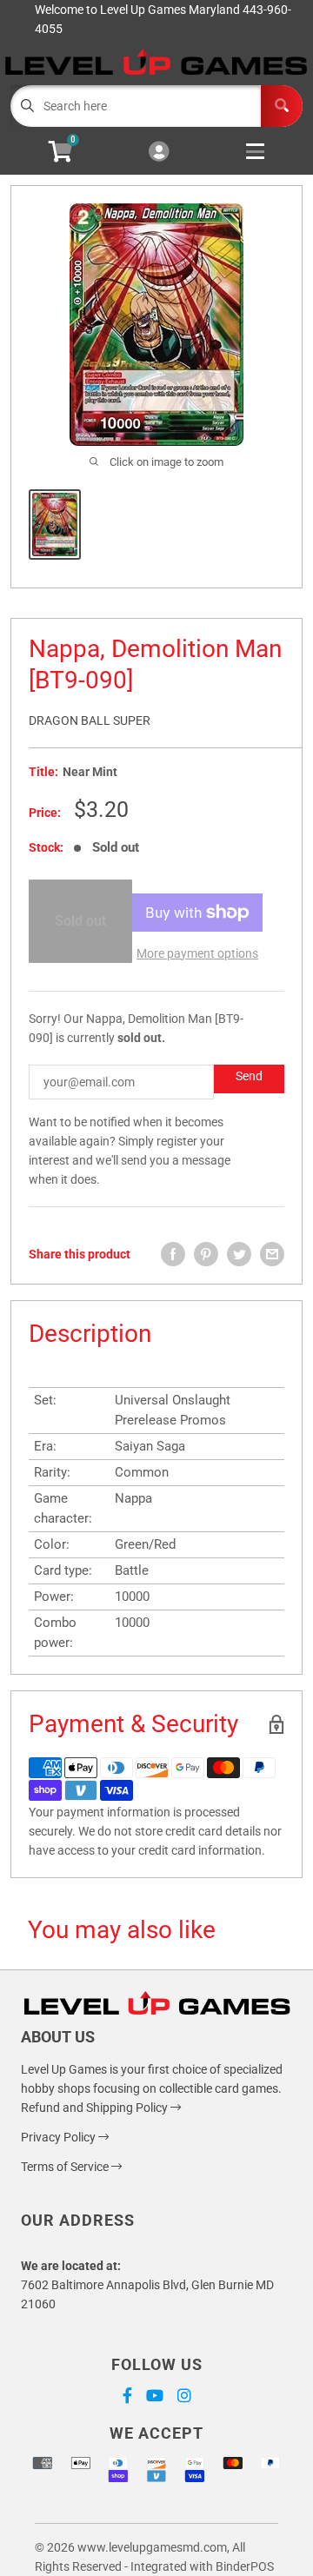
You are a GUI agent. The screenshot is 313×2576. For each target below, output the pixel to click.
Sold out (80, 921)
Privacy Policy (60, 2137)
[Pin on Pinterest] (206, 1254)
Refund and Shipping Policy (96, 2108)
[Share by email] (272, 1254)
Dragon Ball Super (90, 720)
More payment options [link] (197, 953)
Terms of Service (66, 2167)
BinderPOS (245, 2566)
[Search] (282, 106)
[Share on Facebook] (173, 1254)
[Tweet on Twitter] (239, 1254)
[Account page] (159, 153)
